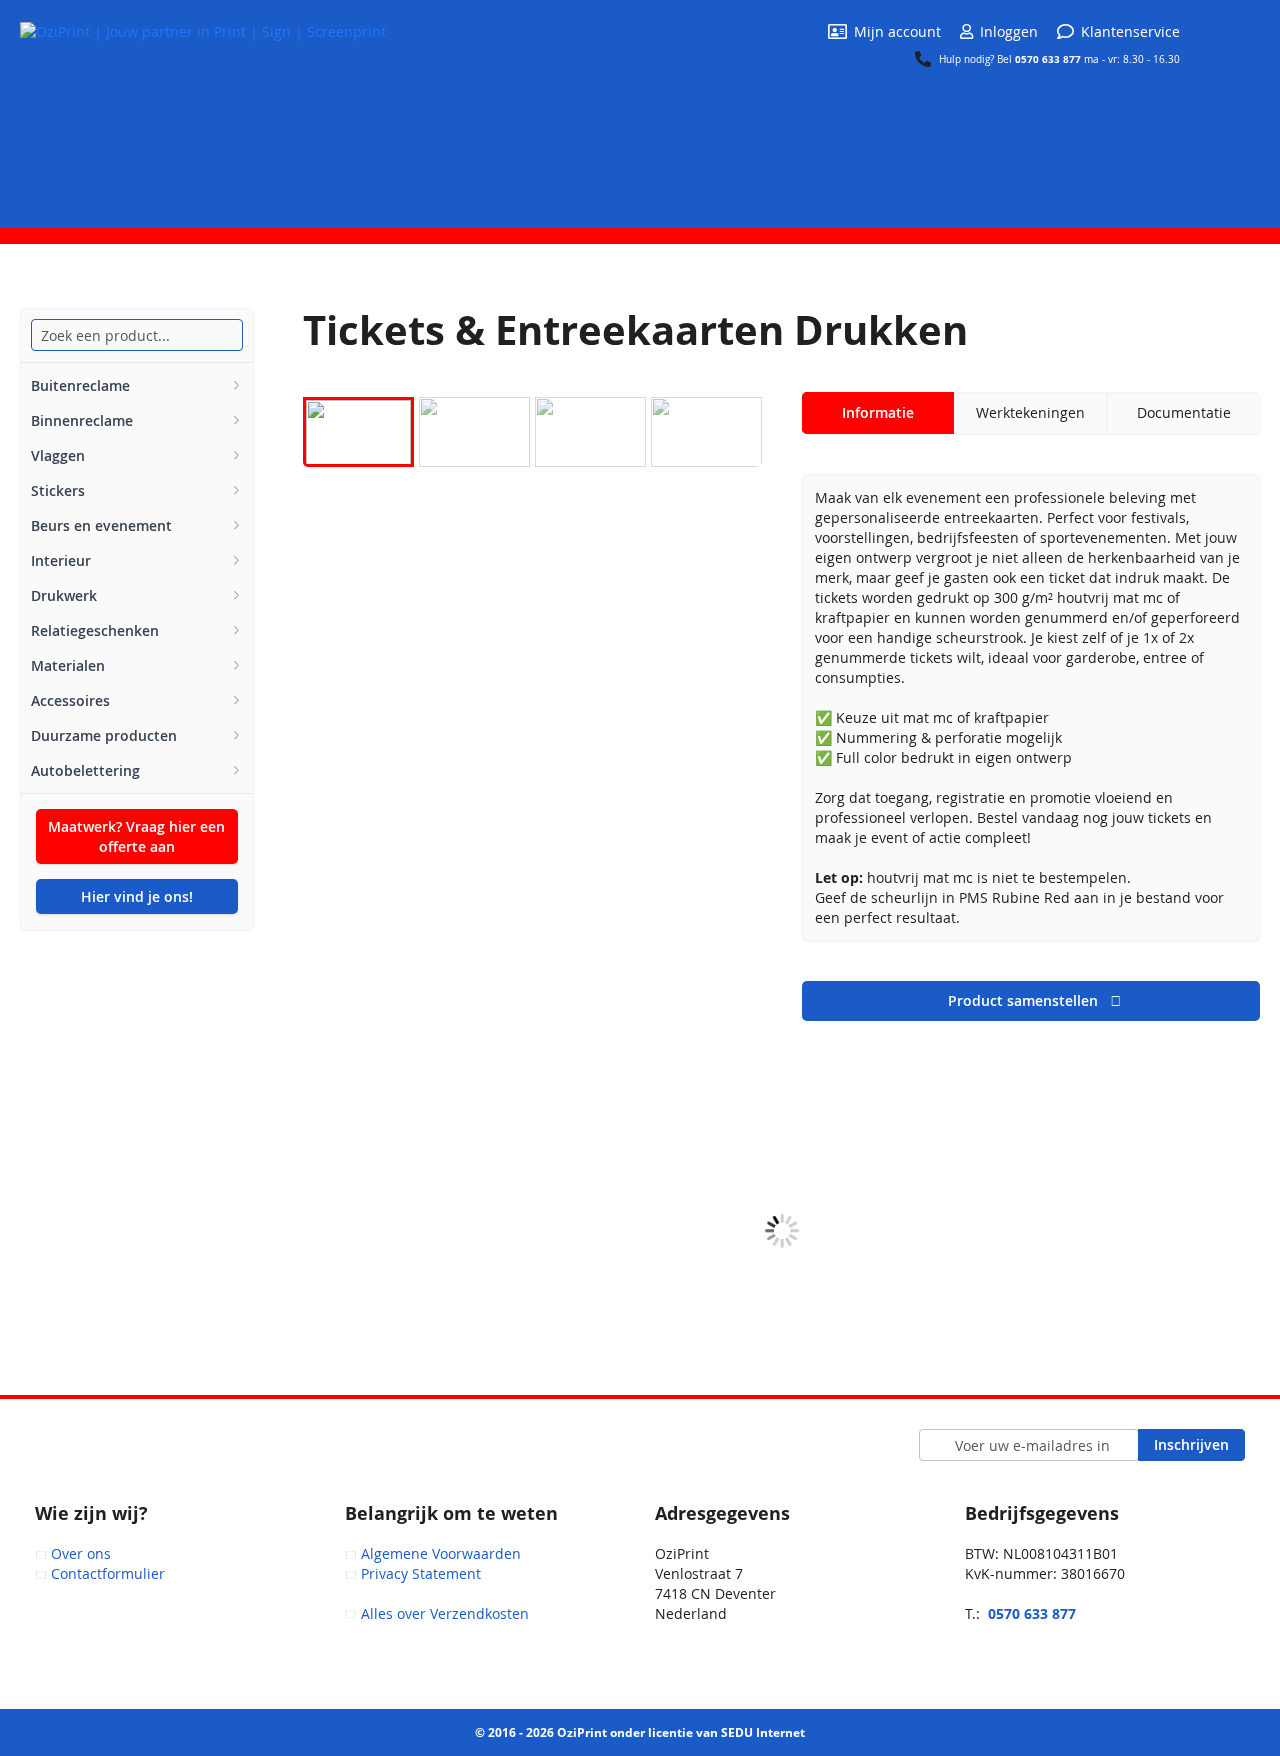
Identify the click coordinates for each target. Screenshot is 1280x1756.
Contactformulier (108, 1573)
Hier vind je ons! (137, 896)
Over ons (81, 1553)
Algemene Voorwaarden (441, 1553)
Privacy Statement (421, 1573)
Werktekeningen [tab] (1030, 412)
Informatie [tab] (878, 412)
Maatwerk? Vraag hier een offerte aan (136, 836)
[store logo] (203, 112)
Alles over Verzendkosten (445, 1613)
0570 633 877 (1049, 59)
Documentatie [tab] (1184, 412)
